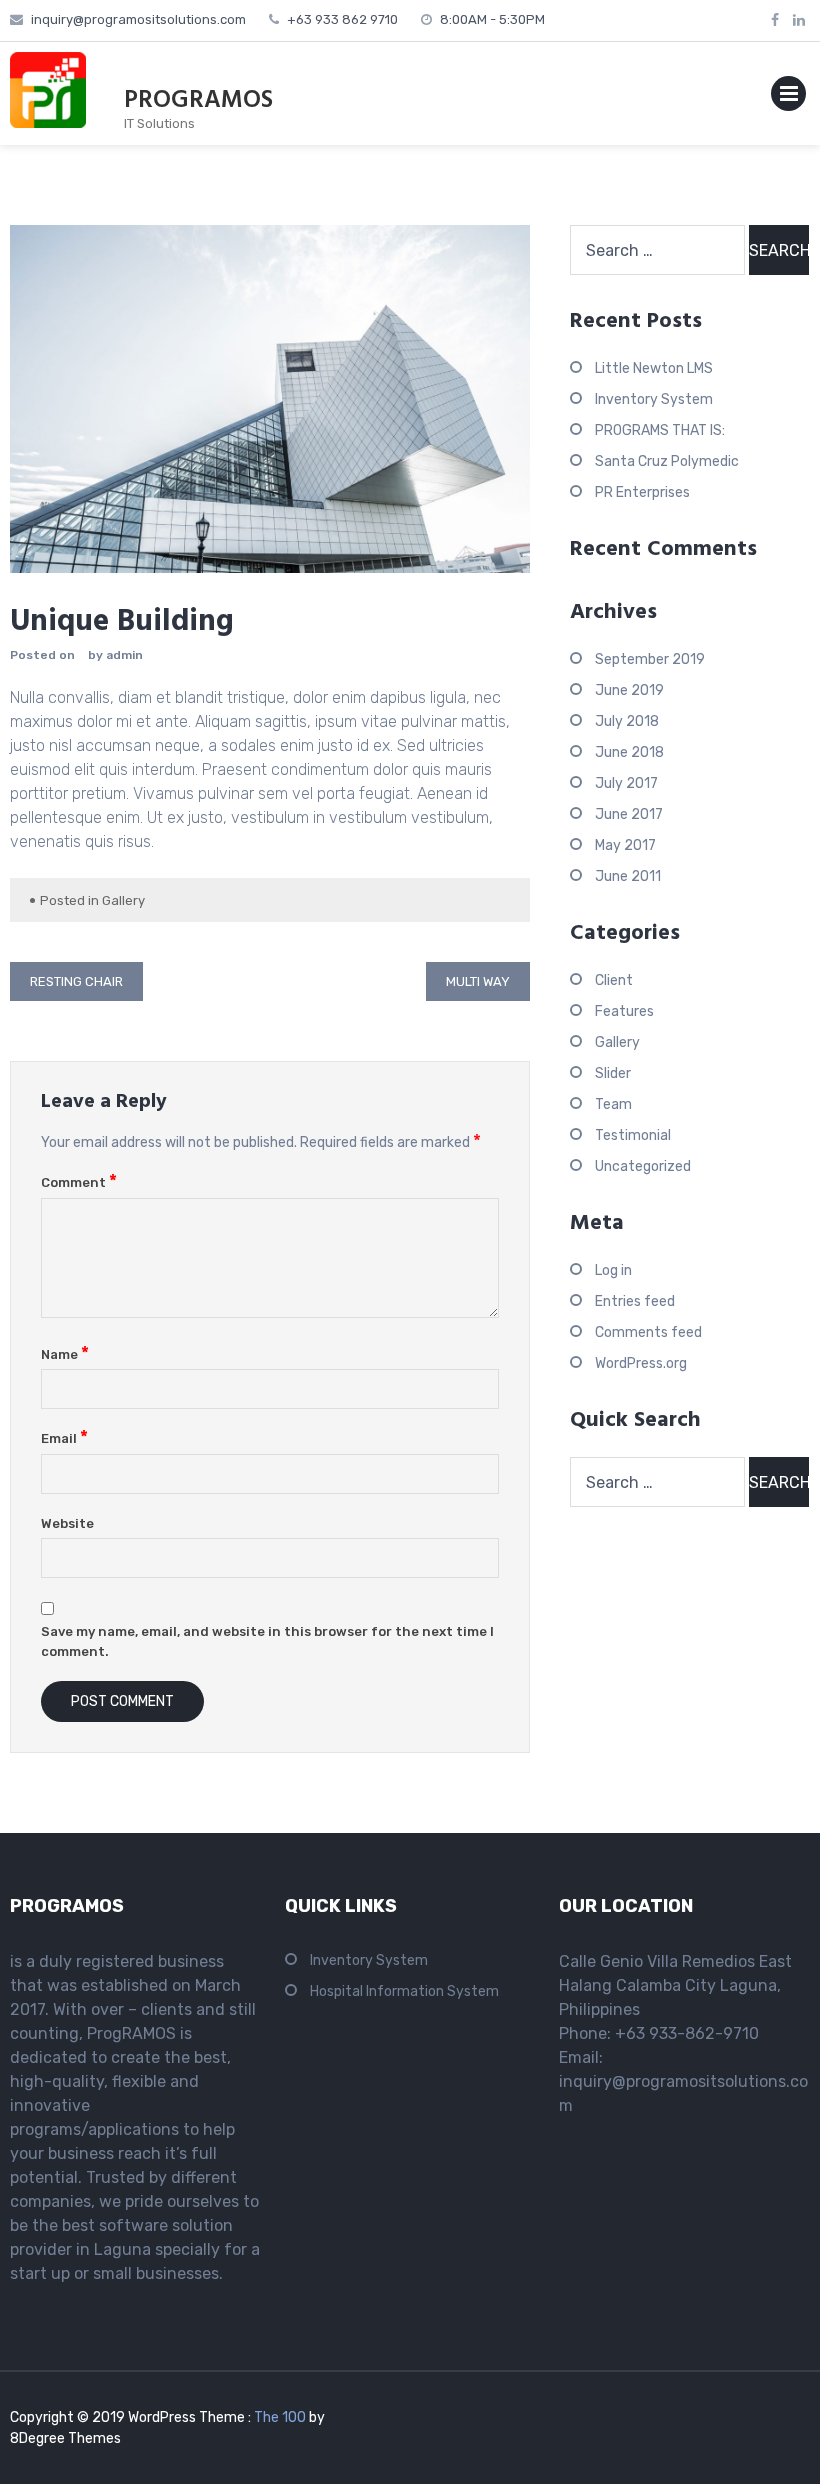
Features (624, 1011)
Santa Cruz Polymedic (667, 461)
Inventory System (654, 399)
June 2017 (629, 814)
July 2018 (627, 721)
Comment (79, 1182)
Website (67, 1523)
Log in (613, 1270)
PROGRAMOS (198, 101)
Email (64, 1438)
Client (614, 980)
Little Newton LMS (654, 368)
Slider (613, 1073)
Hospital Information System (404, 1991)
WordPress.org (641, 1363)
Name (65, 1354)
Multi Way (478, 981)
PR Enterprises (642, 492)
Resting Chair (76, 981)
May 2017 (625, 845)
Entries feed (635, 1301)
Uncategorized (643, 1166)
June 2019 (629, 690)
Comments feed (648, 1332)
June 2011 (628, 876)
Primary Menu (788, 97)
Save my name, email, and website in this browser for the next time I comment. (267, 1641)
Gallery (123, 900)
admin (124, 655)
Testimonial (633, 1135)
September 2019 (650, 659)
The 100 (281, 2417)
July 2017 (626, 783)
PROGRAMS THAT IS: (660, 430)
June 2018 (629, 752)
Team (613, 1104)
